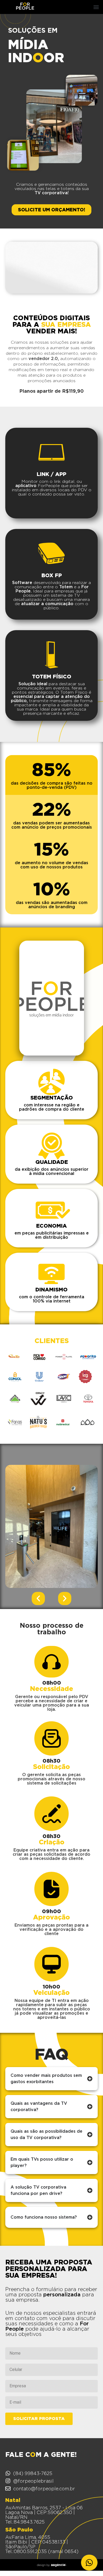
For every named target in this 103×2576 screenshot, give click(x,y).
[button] (96, 7)
